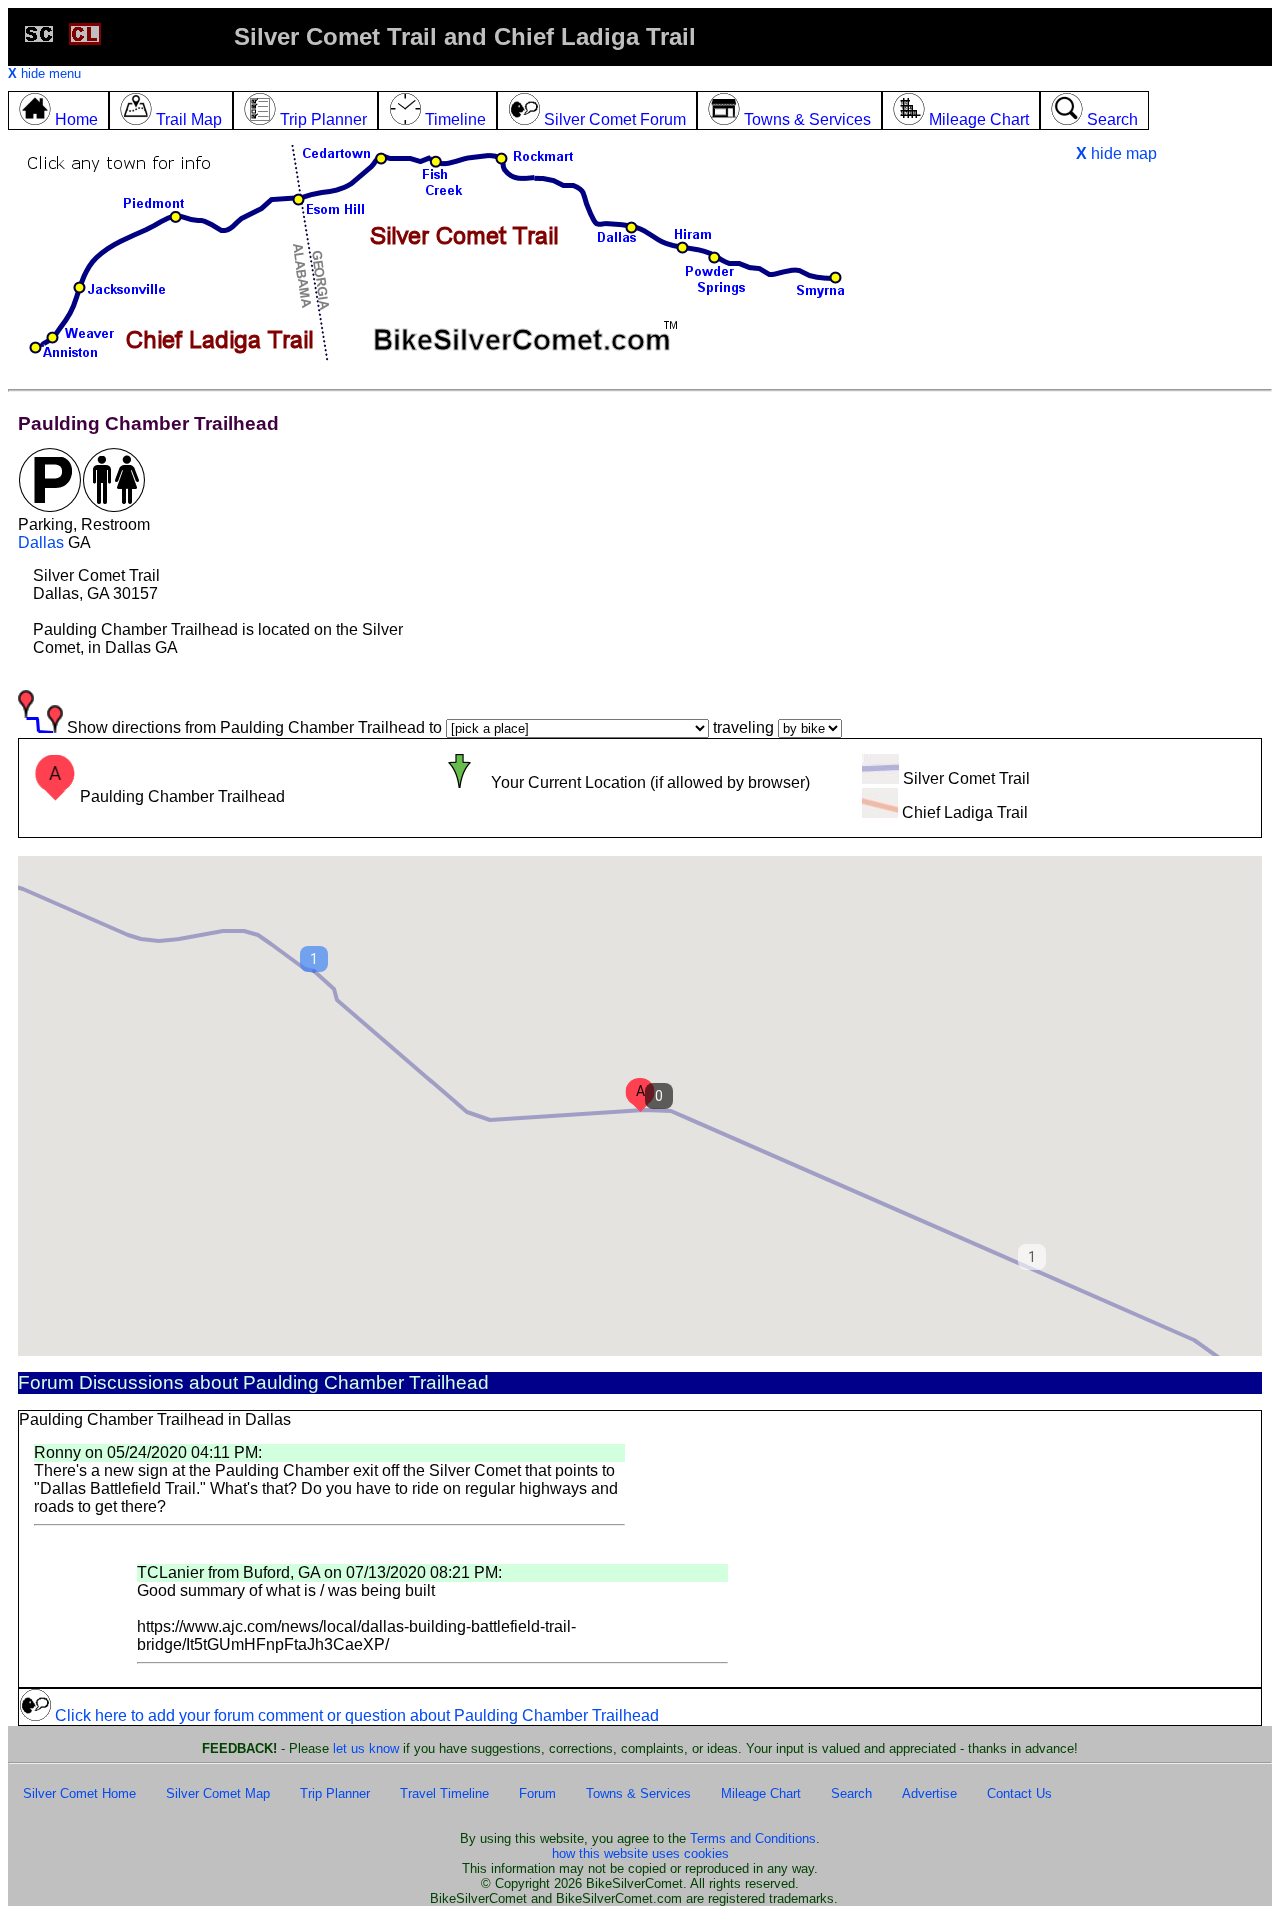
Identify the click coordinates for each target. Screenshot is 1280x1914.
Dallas (41, 542)
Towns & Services (638, 1793)
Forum (537, 1793)
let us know (366, 1748)
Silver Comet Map (218, 1793)
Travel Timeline (444, 1793)
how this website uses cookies (640, 1853)
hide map (1116, 153)
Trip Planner (335, 1793)
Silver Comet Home (79, 1793)
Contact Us (1019, 1793)
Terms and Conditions (753, 1838)
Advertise (929, 1793)
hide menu (44, 73)
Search (851, 1793)
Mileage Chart (761, 1793)
